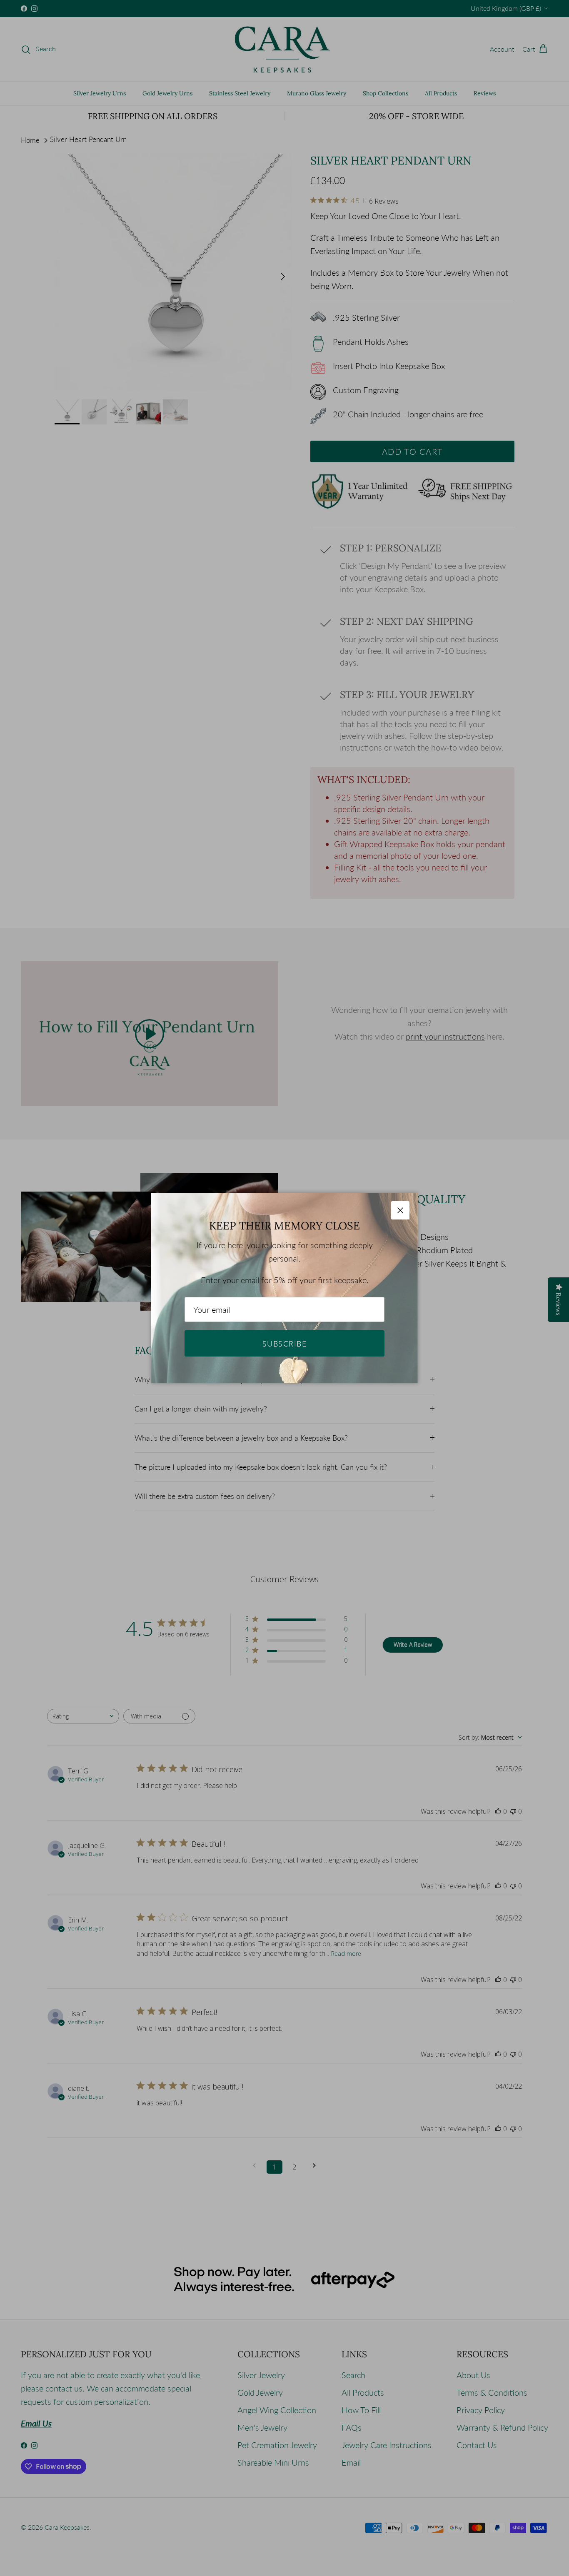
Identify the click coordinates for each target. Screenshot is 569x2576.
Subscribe (284, 1344)
